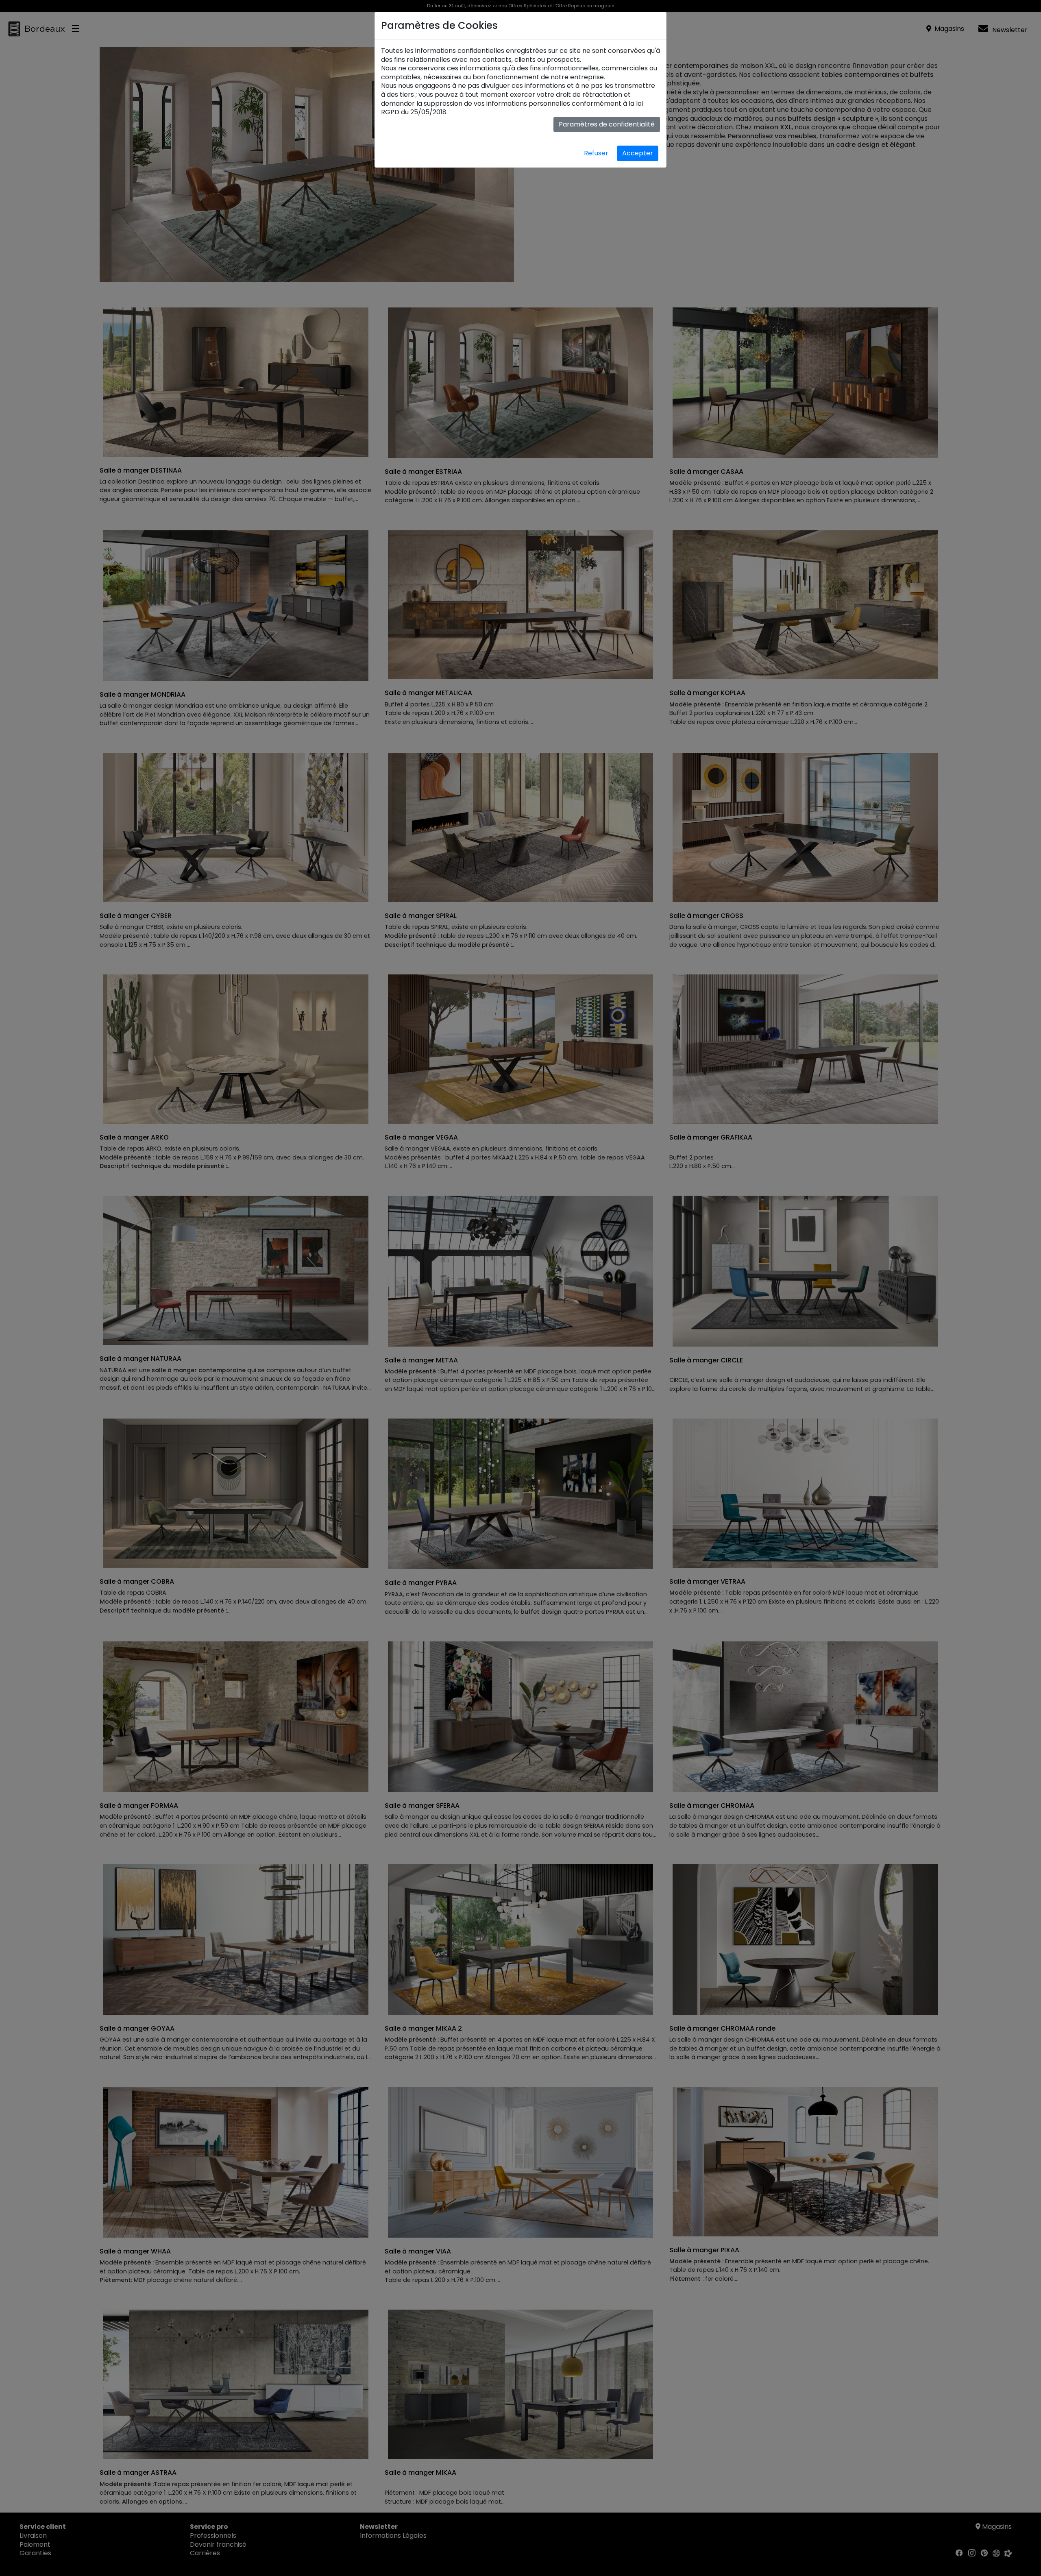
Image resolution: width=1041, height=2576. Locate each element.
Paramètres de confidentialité (607, 124)
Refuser (596, 153)
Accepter (638, 153)
